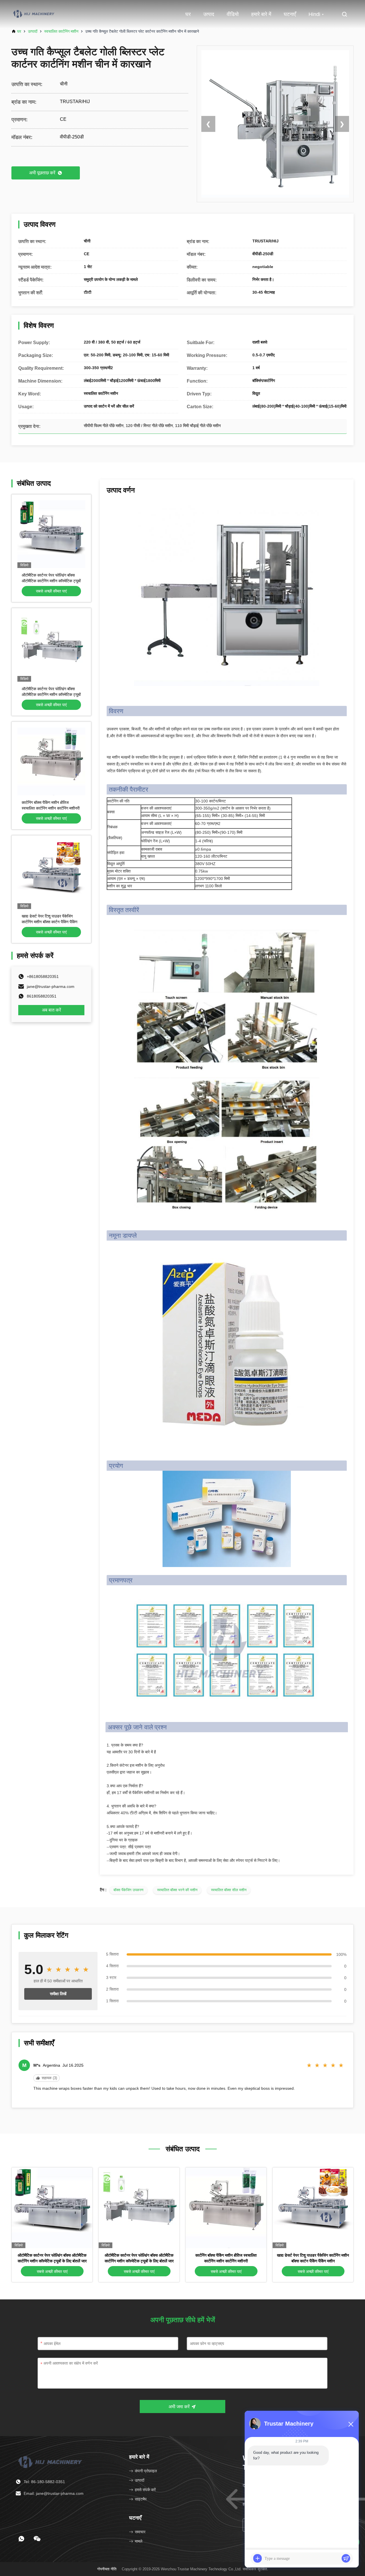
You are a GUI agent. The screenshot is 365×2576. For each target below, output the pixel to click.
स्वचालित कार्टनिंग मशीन (61, 31)
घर (188, 14)
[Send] (346, 2558)
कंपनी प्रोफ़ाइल (146, 2471)
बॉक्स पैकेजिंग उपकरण (128, 1890)
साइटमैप (141, 2499)
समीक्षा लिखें (58, 1994)
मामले (139, 2541)
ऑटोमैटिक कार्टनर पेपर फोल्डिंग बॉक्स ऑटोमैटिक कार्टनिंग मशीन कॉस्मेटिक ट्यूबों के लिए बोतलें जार (51, 581)
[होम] (51, 2461)
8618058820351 (42, 996)
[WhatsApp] (21, 2539)
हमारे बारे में (261, 14)
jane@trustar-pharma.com (51, 986)
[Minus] (351, 2424)
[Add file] (257, 2558)
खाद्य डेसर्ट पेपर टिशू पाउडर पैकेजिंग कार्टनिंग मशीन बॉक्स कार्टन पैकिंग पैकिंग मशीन (49, 922)
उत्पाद (209, 14)
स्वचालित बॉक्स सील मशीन (229, 1890)
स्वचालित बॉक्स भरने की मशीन (177, 1890)
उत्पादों (33, 31)
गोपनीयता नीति (107, 2569)
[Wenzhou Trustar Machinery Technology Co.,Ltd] (34, 14)
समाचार (140, 2532)
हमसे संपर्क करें (145, 2490)
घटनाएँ (290, 14)
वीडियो (233, 14)
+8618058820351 (43, 977)
